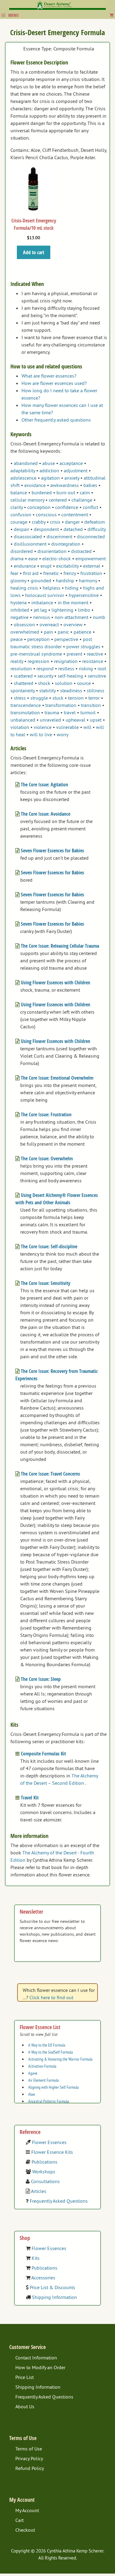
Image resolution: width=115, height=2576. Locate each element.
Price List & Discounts (52, 2287)
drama (17, 558)
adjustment (76, 470)
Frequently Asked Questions (59, 2201)
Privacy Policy (29, 2458)
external (92, 566)
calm (85, 492)
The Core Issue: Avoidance (46, 814)
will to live (41, 734)
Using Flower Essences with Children (56, 982)
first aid (31, 573)
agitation (50, 478)
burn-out (66, 492)
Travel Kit (30, 1798)
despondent (46, 529)
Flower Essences (49, 2142)
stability (47, 690)
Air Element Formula (44, 2080)
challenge (82, 500)
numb (99, 617)
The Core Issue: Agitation (44, 785)
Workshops (44, 2172)
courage (19, 522)
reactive (95, 654)
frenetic (51, 573)
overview (73, 624)
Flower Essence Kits (52, 2152)
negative (19, 617)
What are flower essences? (49, 376)
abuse (49, 463)
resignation (66, 661)
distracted (81, 551)
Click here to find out (51, 1997)
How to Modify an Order (40, 2367)
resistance (93, 661)
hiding (72, 588)
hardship (65, 580)
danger (72, 522)
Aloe (32, 2094)
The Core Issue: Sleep (41, 1679)
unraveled (50, 720)
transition (91, 705)
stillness (96, 690)
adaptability (23, 470)
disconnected (91, 536)
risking (86, 668)
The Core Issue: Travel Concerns (50, 1474)
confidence (67, 507)
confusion (21, 514)
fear (14, 573)
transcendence (26, 705)
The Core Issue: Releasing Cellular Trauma (60, 946)
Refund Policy (30, 2468)
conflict (90, 507)
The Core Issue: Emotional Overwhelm (57, 1078)
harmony (88, 580)
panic (63, 632)
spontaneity (23, 690)
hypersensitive (84, 595)
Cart (19, 2520)
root (102, 668)
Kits (36, 2258)
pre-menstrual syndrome (36, 654)
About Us (25, 2406)
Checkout (25, 2530)
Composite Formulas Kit (43, 1754)
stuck (58, 698)
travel (70, 712)
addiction (49, 470)
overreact (49, 624)
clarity (17, 507)
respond (45, 668)
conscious (46, 514)
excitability (67, 566)
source (84, 683)
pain (48, 632)
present (74, 654)
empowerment (91, 558)
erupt (46, 566)
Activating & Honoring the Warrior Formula (60, 2059)
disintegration (66, 544)
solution (64, 683)
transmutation (25, 712)
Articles (39, 2191)
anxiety (72, 478)
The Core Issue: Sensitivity (46, 1283)
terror (94, 698)
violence (43, 727)
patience (82, 632)
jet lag (40, 610)
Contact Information (36, 2358)
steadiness (71, 690)
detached (73, 529)
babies (90, 485)
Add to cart (34, 252)
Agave (33, 2073)
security (45, 676)
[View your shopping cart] (112, 15)
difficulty (96, 529)
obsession (24, 624)
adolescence (23, 478)
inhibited (20, 610)
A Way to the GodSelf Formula (51, 2052)
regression (38, 661)
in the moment (73, 602)
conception (39, 507)
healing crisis (24, 588)
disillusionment (30, 544)
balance (19, 492)
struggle (39, 698)
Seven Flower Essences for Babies (52, 851)
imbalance (42, 602)
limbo (84, 610)
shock (44, 683)
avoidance (35, 485)
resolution (21, 668)
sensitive (97, 676)
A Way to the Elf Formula (47, 2045)
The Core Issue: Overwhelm (47, 1158)
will (87, 727)
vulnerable (67, 727)
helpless (52, 588)
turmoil (88, 712)
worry (63, 734)
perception (38, 639)
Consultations (45, 2181)
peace (17, 639)
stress (20, 698)
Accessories (43, 2278)
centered (58, 500)
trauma (52, 712)
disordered (22, 551)
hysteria (19, 602)
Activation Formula (42, 2066)
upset (96, 720)
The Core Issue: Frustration (46, 1114)
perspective (66, 639)
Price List (25, 2377)
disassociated (28, 536)
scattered (23, 676)
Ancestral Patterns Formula (49, 2101)
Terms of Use (29, 2449)
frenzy (70, 573)
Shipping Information (54, 2297)
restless (66, 668)
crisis (55, 522)
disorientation (52, 551)
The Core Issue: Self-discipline (49, 1246)
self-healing (70, 676)
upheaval (75, 720)
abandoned (26, 463)
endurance (25, 566)
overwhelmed (25, 632)
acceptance (71, 463)
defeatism (95, 522)
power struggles (83, 646)
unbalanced (23, 720)
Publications (44, 2162)
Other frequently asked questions (56, 420)
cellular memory (27, 500)
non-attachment (71, 617)
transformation (61, 705)
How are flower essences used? (54, 383)
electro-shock (57, 558)
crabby (39, 522)
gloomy (18, 580)
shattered (24, 683)
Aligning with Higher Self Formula (54, 2087)
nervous (42, 617)
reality (17, 661)
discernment (59, 536)
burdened (42, 492)
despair (21, 529)
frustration (91, 573)
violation (20, 727)
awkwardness (65, 485)
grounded (41, 580)
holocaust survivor (45, 595)
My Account (27, 2510)
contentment (75, 514)
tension (76, 698)
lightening (62, 610)
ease (33, 558)
